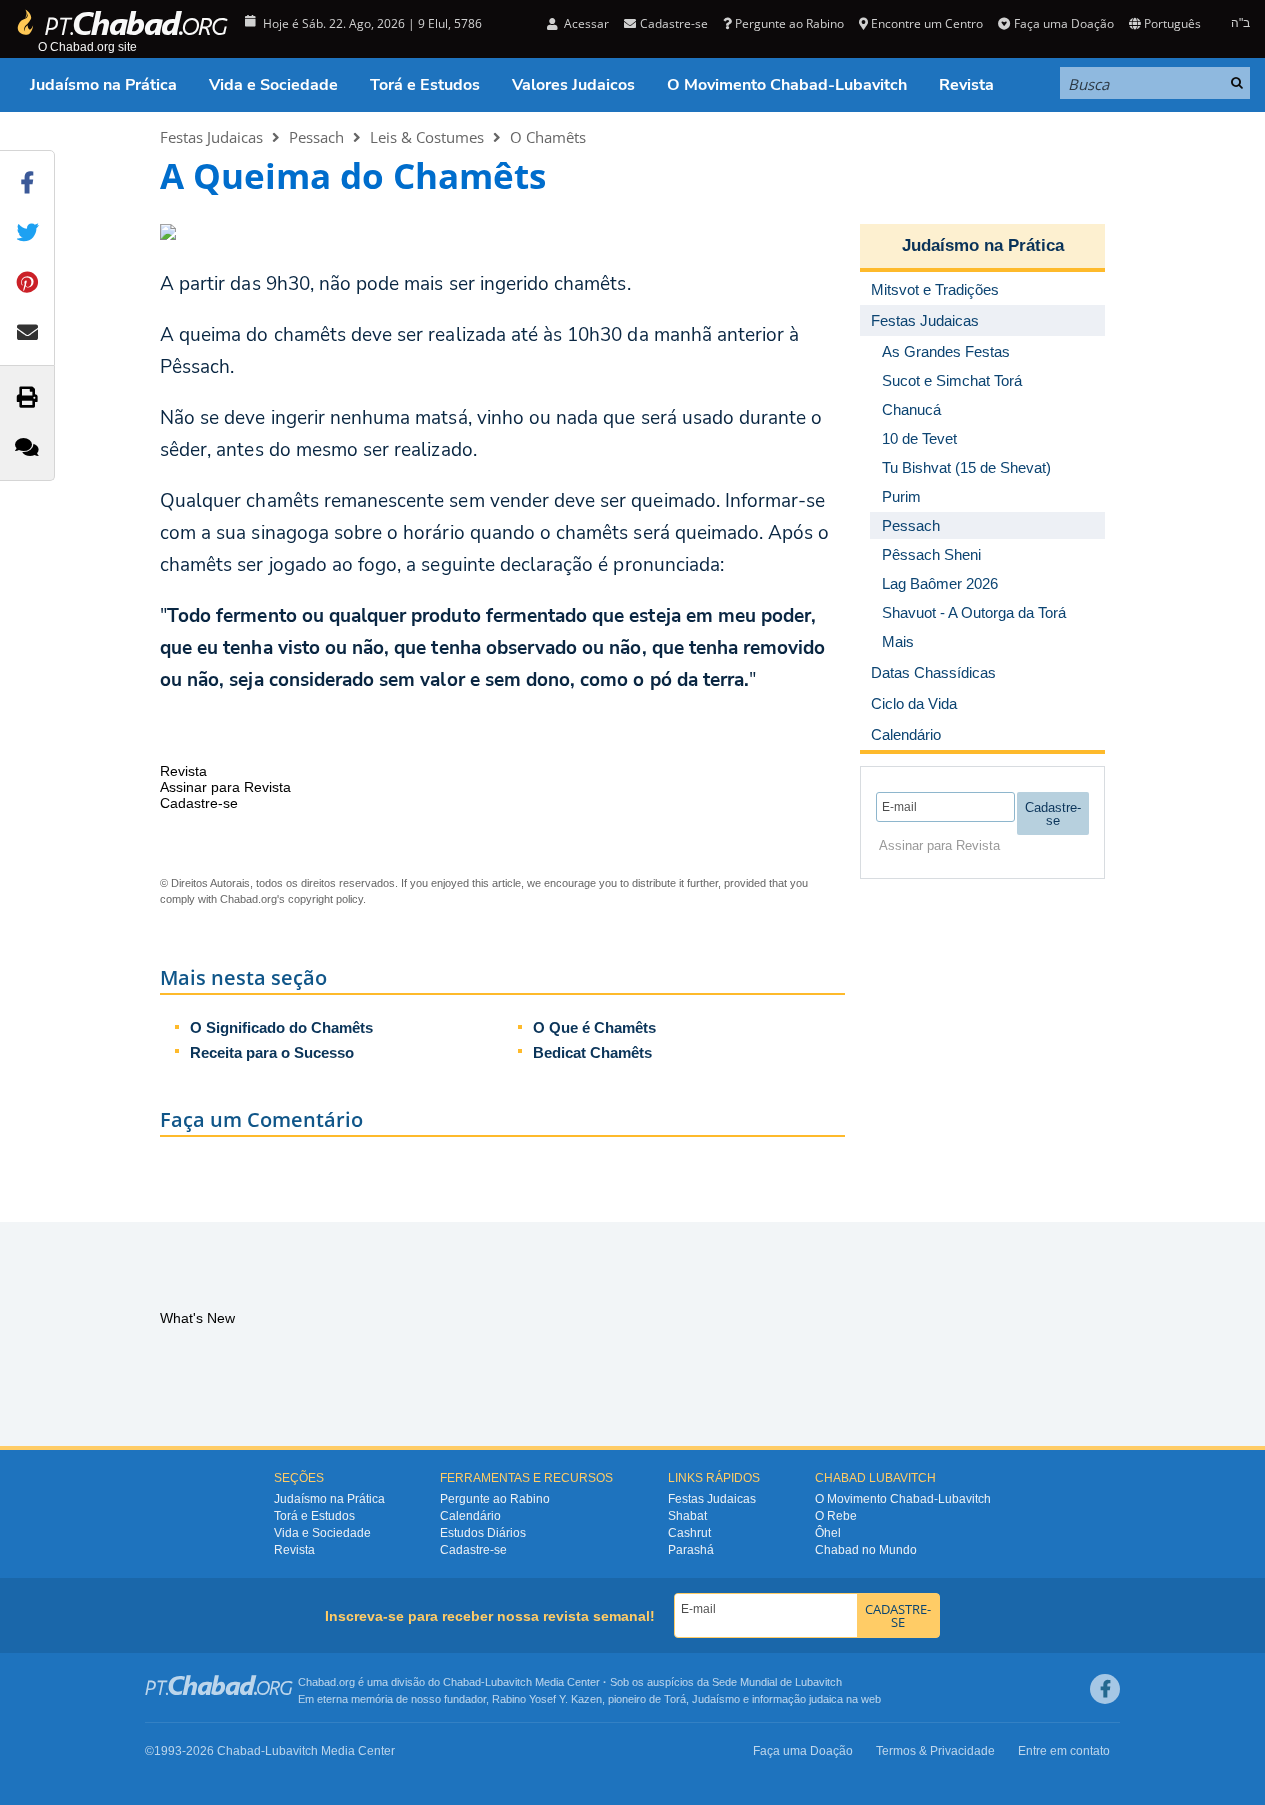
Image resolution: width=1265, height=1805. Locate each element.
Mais (898, 641)
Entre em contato (1064, 1751)
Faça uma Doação (1063, 23)
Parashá (691, 1550)
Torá (675, 1699)
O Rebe (836, 1516)
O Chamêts (548, 137)
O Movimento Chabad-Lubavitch (787, 85)
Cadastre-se (473, 1550)
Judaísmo (716, 1699)
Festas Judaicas (211, 137)
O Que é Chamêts (594, 1027)
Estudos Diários (483, 1533)
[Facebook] (1105, 1689)
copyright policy (325, 899)
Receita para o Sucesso (272, 1052)
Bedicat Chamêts (592, 1052)
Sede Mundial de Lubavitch (777, 1682)
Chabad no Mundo (866, 1550)
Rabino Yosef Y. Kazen (547, 1699)
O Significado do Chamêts (281, 1027)
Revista (966, 85)
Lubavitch (508, 1682)
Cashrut (689, 1533)
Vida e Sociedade (273, 85)
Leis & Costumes (427, 137)
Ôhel (828, 1533)
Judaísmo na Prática (103, 85)
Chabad (462, 1682)
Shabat (687, 1516)
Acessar (585, 23)
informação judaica (797, 1699)
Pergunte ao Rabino (789, 23)
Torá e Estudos (425, 85)
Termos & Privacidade (935, 1751)
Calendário (470, 1516)
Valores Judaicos (573, 85)
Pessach (316, 137)
